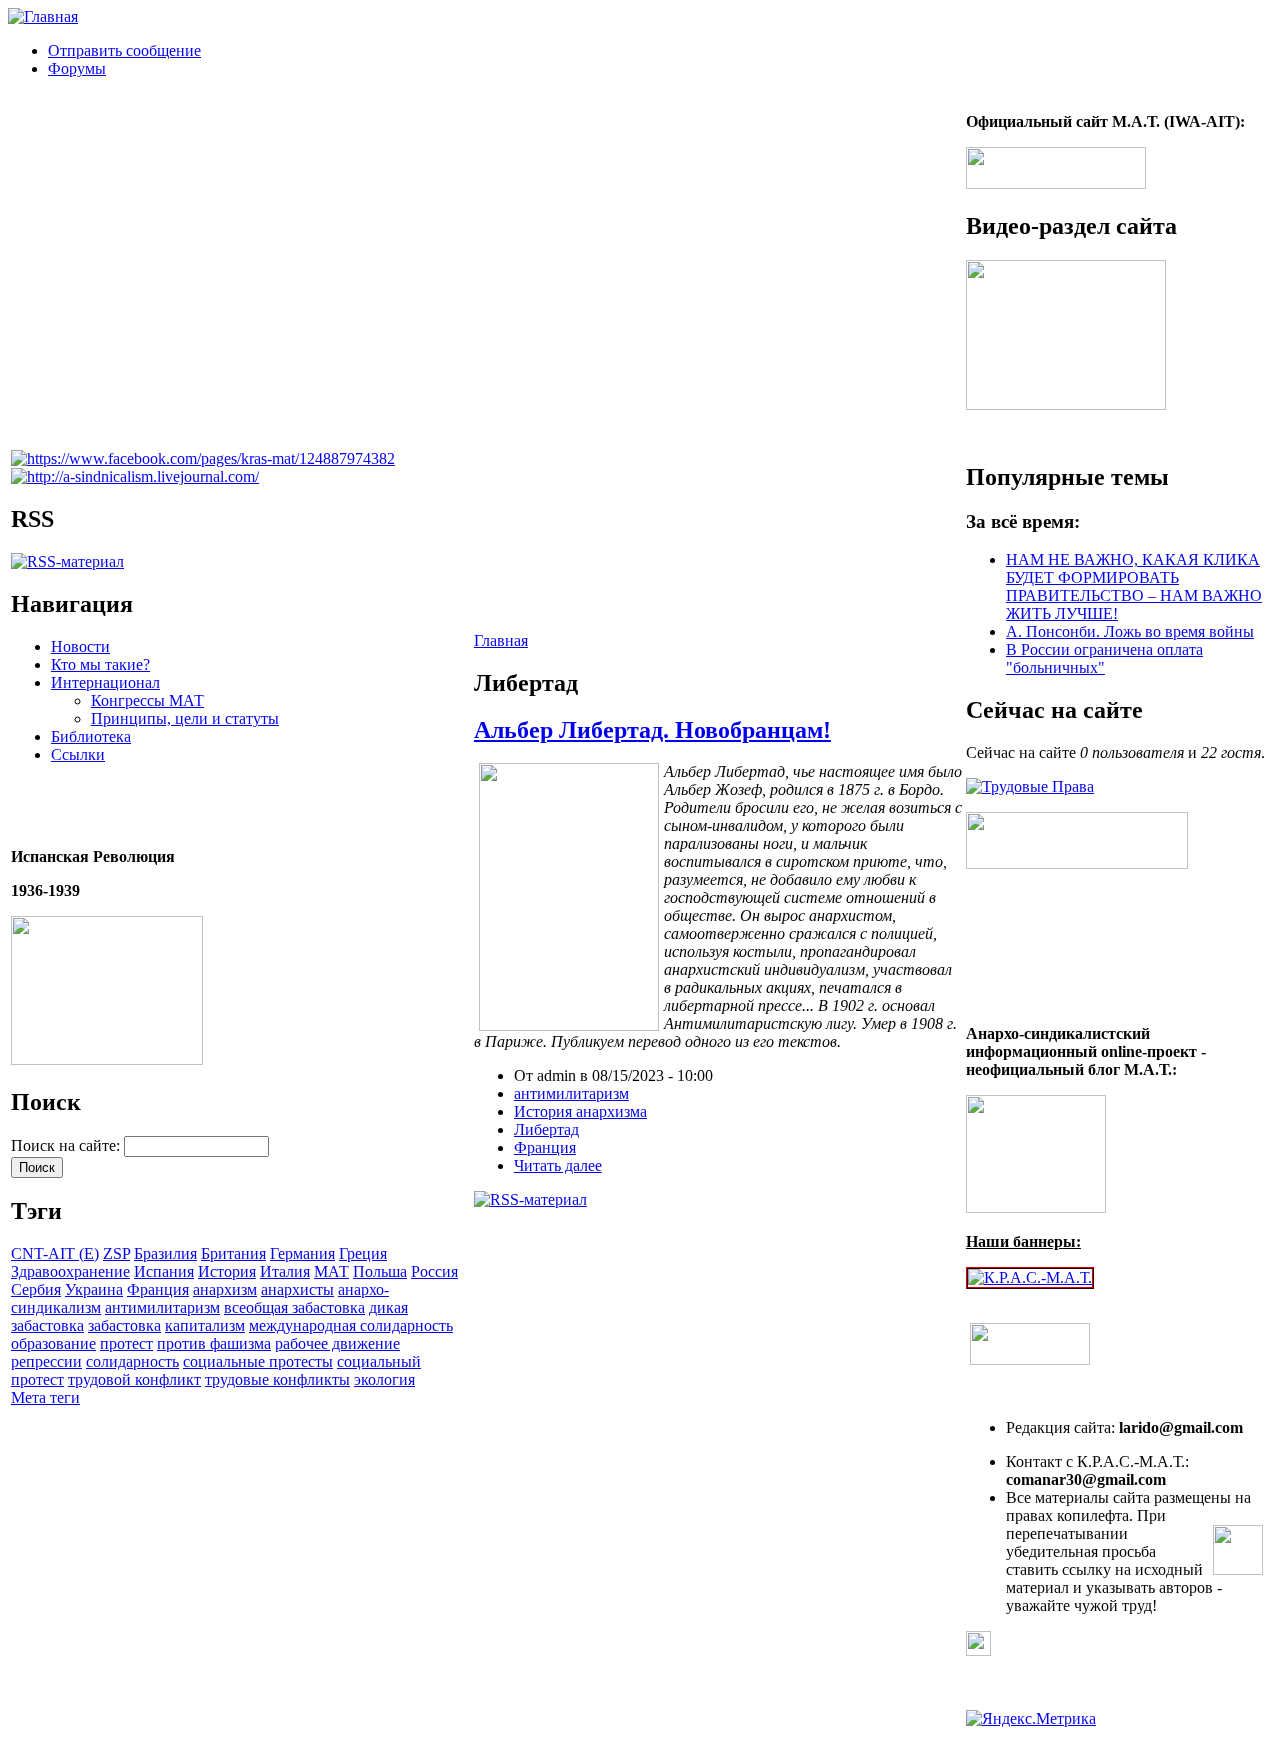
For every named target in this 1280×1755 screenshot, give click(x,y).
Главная (501, 640)
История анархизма (580, 1111)
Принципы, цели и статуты (185, 718)
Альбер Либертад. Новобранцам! (652, 730)
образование (53, 1343)
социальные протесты (258, 1361)
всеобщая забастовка (294, 1307)
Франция (158, 1289)
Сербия (36, 1289)
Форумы (77, 68)
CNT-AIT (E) (55, 1253)
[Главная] (43, 16)
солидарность (132, 1361)
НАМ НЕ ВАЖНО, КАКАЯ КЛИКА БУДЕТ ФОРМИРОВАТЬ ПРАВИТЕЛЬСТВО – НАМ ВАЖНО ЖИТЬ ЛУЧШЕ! (1134, 586)
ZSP (116, 1253)
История (227, 1271)
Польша (380, 1271)
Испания (164, 1271)
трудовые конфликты (277, 1379)
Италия (285, 1271)
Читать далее (558, 1165)
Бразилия (165, 1253)
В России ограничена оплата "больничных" (1104, 658)
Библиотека (91, 736)
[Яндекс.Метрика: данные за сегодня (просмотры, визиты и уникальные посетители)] (1031, 1719)
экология (384, 1379)
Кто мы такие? (100, 664)
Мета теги (45, 1397)
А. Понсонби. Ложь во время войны (1130, 631)
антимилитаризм (162, 1307)
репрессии (46, 1361)
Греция (363, 1253)
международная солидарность (351, 1325)
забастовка (124, 1325)
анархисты (297, 1289)
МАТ (331, 1271)
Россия (434, 1271)
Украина (94, 1289)
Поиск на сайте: (67, 1145)
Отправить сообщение (124, 50)
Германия (302, 1253)
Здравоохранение (70, 1271)
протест (126, 1343)
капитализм (205, 1325)
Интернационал (105, 682)
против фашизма (214, 1343)
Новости (80, 646)
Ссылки (78, 754)
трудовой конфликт (134, 1379)
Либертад (546, 1129)
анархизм (225, 1289)
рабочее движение (337, 1343)
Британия (233, 1253)
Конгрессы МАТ (147, 700)
